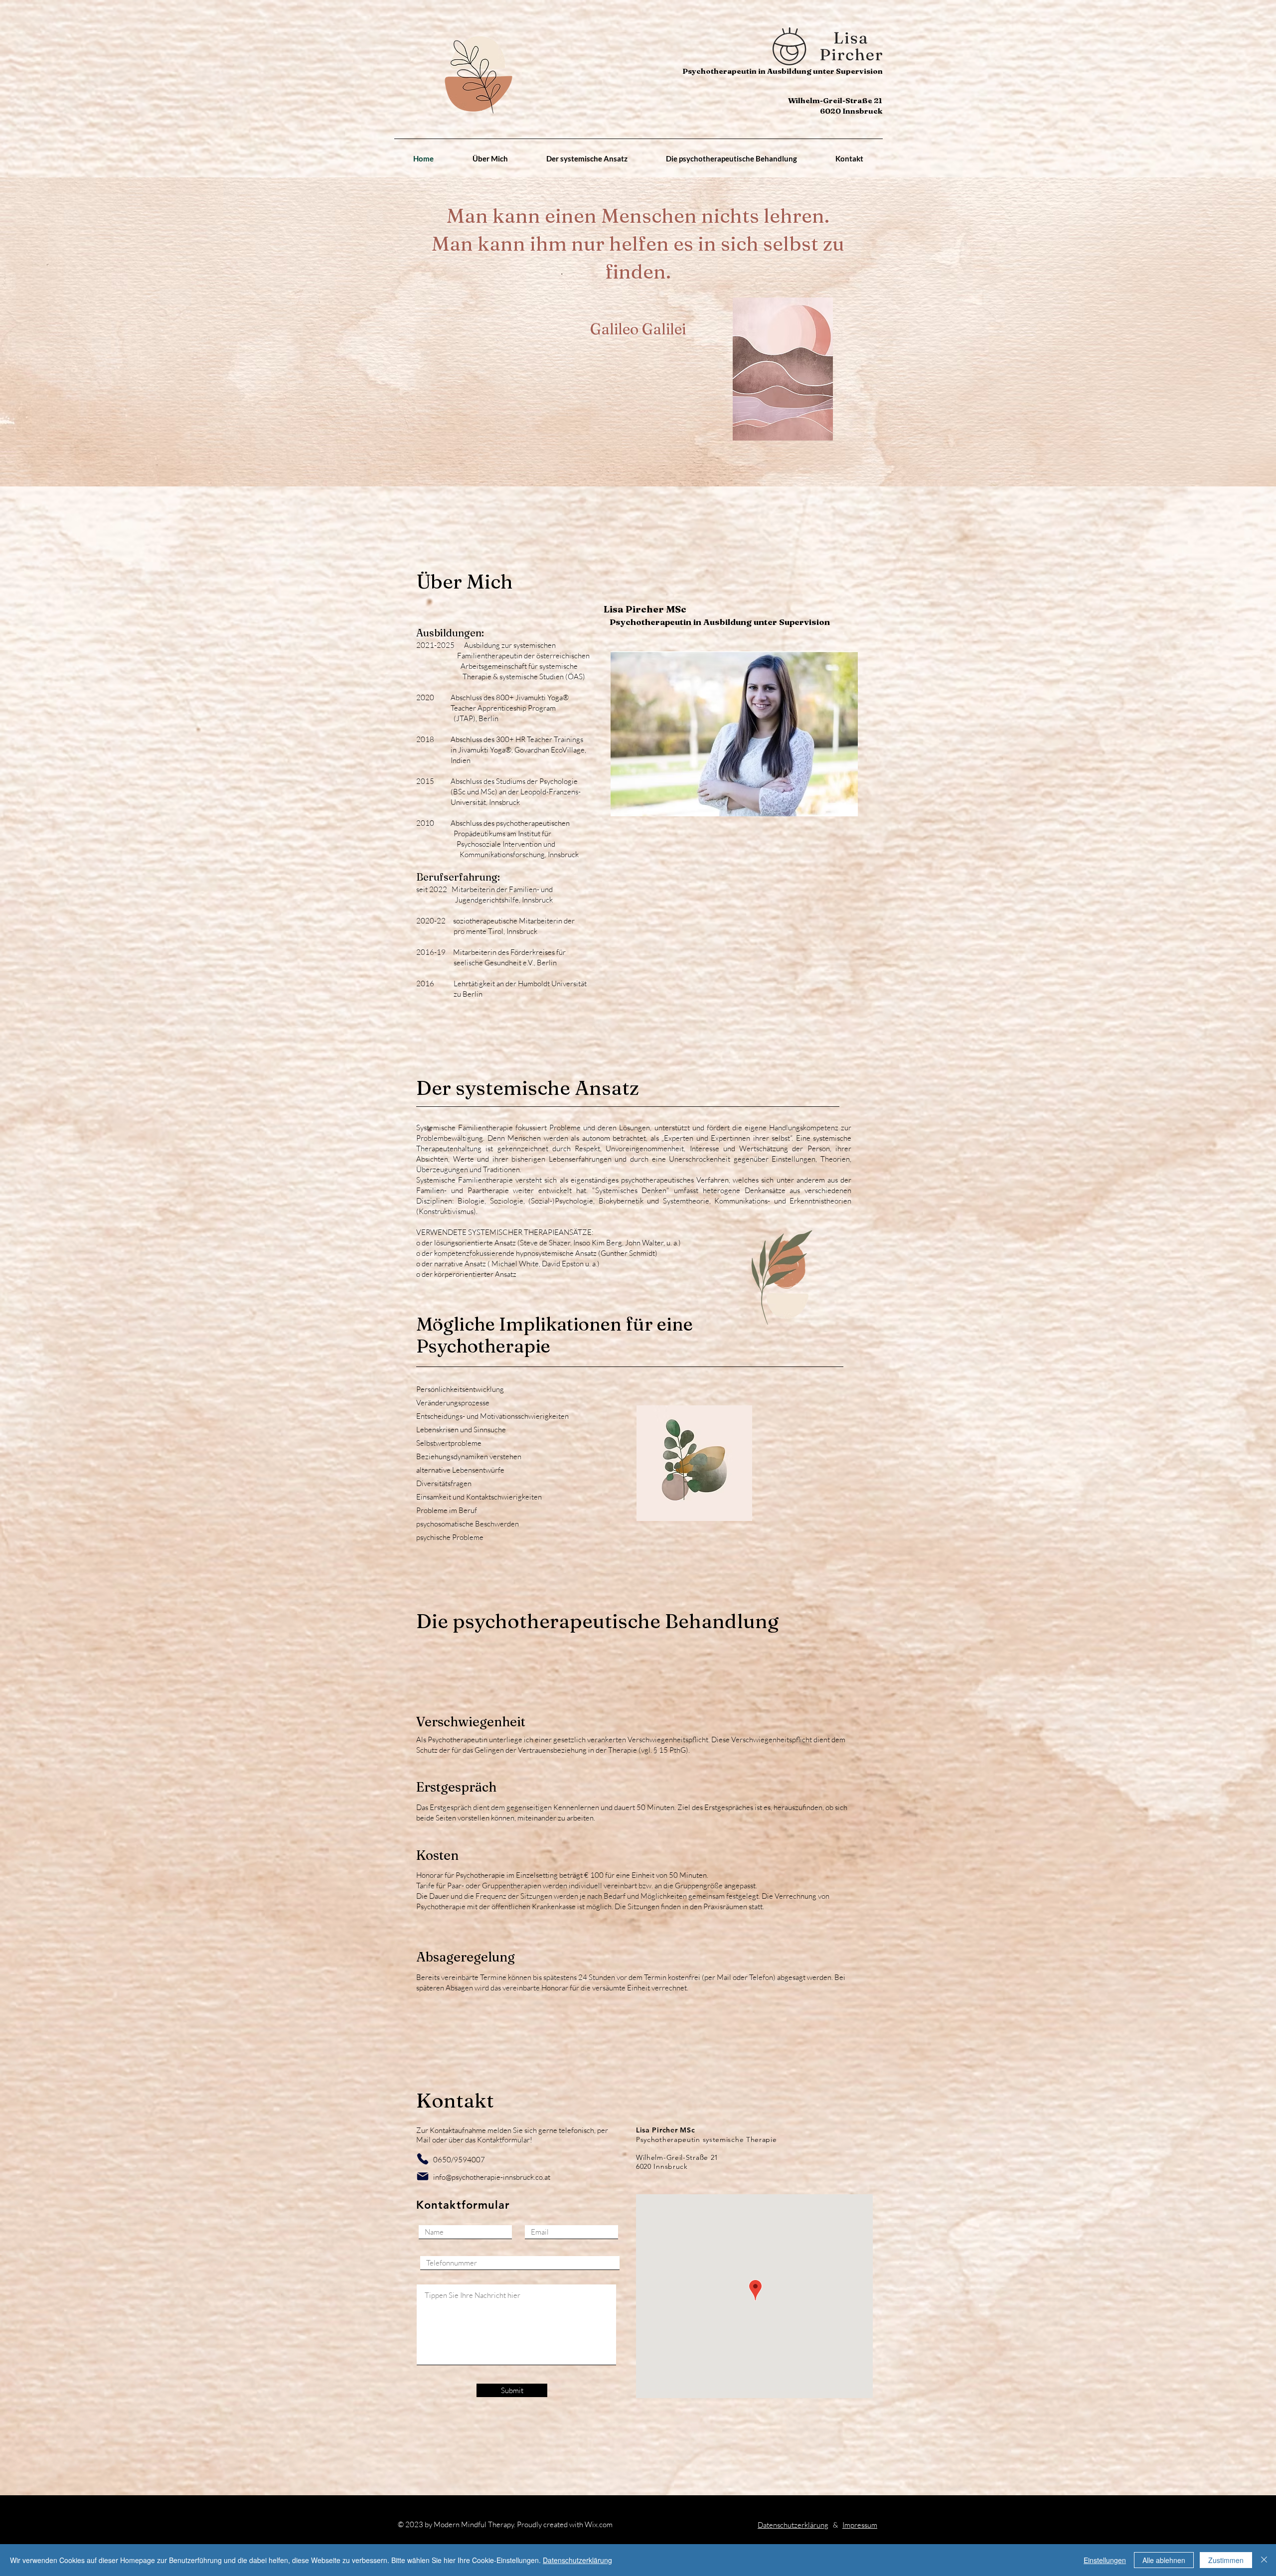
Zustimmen (1226, 2560)
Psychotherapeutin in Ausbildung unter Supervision (720, 622)
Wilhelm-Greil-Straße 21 (835, 100)
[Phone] (422, 2159)
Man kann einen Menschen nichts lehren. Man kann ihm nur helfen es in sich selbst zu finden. (638, 243)
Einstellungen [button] (1105, 2560)
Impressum (860, 2525)
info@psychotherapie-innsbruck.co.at (492, 2177)
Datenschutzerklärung (793, 2525)
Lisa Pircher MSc (645, 609)
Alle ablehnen (1164, 2560)
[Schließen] (1264, 2560)
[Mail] (422, 2176)
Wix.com (599, 2524)
